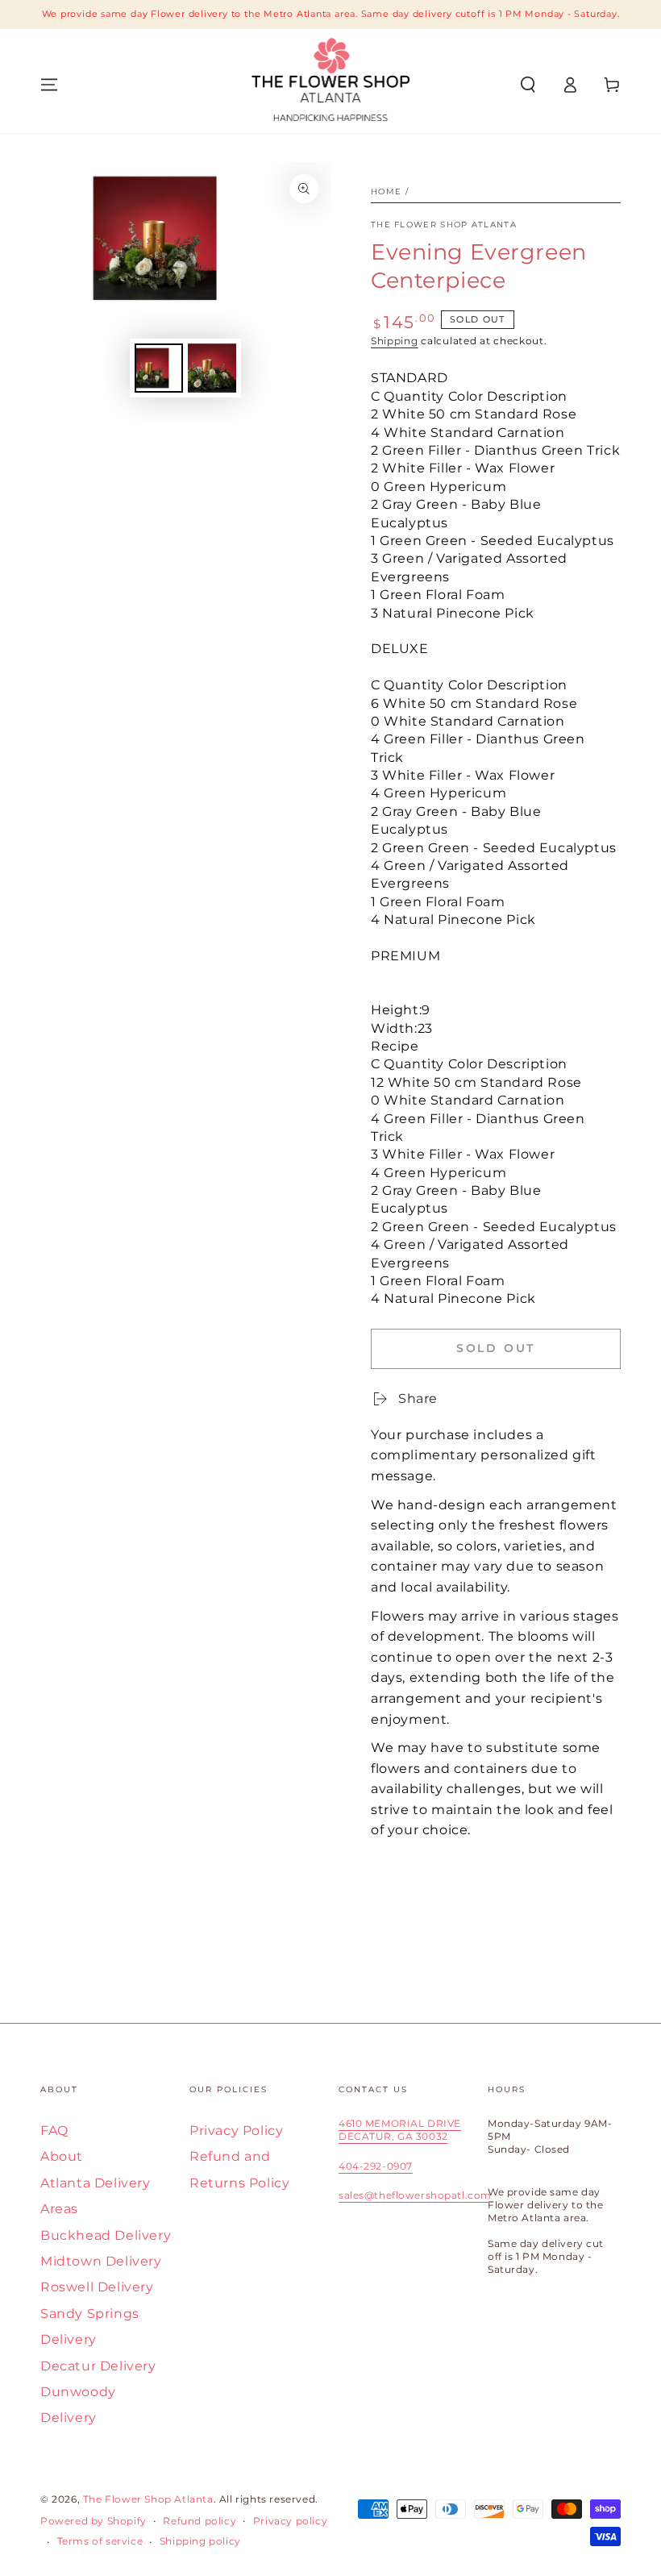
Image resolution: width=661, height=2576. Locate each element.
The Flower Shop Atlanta (444, 225)
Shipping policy (200, 2541)
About (62, 2156)
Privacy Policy (236, 2131)
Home (386, 191)
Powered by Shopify (94, 2521)
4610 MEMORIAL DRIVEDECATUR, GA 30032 (400, 2130)
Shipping (395, 341)
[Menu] (49, 85)
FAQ (54, 2131)
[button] (528, 85)
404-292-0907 (376, 2166)
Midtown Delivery (101, 2261)
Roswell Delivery (97, 2287)
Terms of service (100, 2541)
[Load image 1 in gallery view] (159, 368)
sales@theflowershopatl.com (415, 2195)
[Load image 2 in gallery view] (212, 368)
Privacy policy (290, 2521)
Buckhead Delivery (106, 2235)
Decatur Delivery (98, 2366)
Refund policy (200, 2521)
